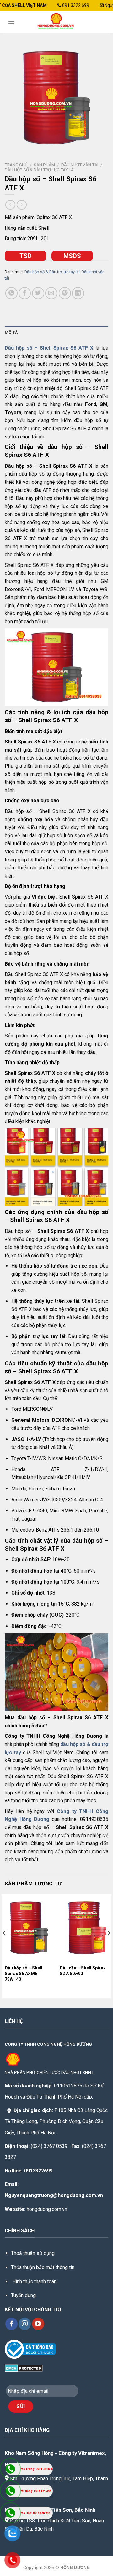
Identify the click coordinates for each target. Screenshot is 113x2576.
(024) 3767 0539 (49, 2146)
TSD (26, 256)
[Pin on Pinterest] (65, 293)
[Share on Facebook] (25, 293)
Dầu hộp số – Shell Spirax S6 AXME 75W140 (24, 1974)
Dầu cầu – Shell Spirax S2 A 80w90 (83, 1971)
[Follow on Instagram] (25, 2324)
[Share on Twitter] (38, 293)
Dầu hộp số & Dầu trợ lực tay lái (40, 170)
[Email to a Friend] (51, 293)
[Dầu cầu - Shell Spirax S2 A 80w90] (84, 1928)
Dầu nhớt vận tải (80, 165)
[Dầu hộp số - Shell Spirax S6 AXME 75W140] (29, 1928)
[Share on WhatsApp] (11, 293)
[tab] (56, 333)
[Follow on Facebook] (11, 2324)
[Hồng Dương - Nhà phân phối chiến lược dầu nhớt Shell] (57, 22)
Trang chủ (16, 165)
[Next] (109, 1946)
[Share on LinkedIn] (78, 293)
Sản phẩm (44, 165)
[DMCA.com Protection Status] (24, 2368)
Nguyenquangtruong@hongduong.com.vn (54, 2195)
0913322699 (38, 2171)
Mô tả (11, 333)
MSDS (72, 256)
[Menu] (11, 23)
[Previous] (4, 1946)
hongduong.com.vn (47, 2209)
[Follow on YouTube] (38, 2324)
